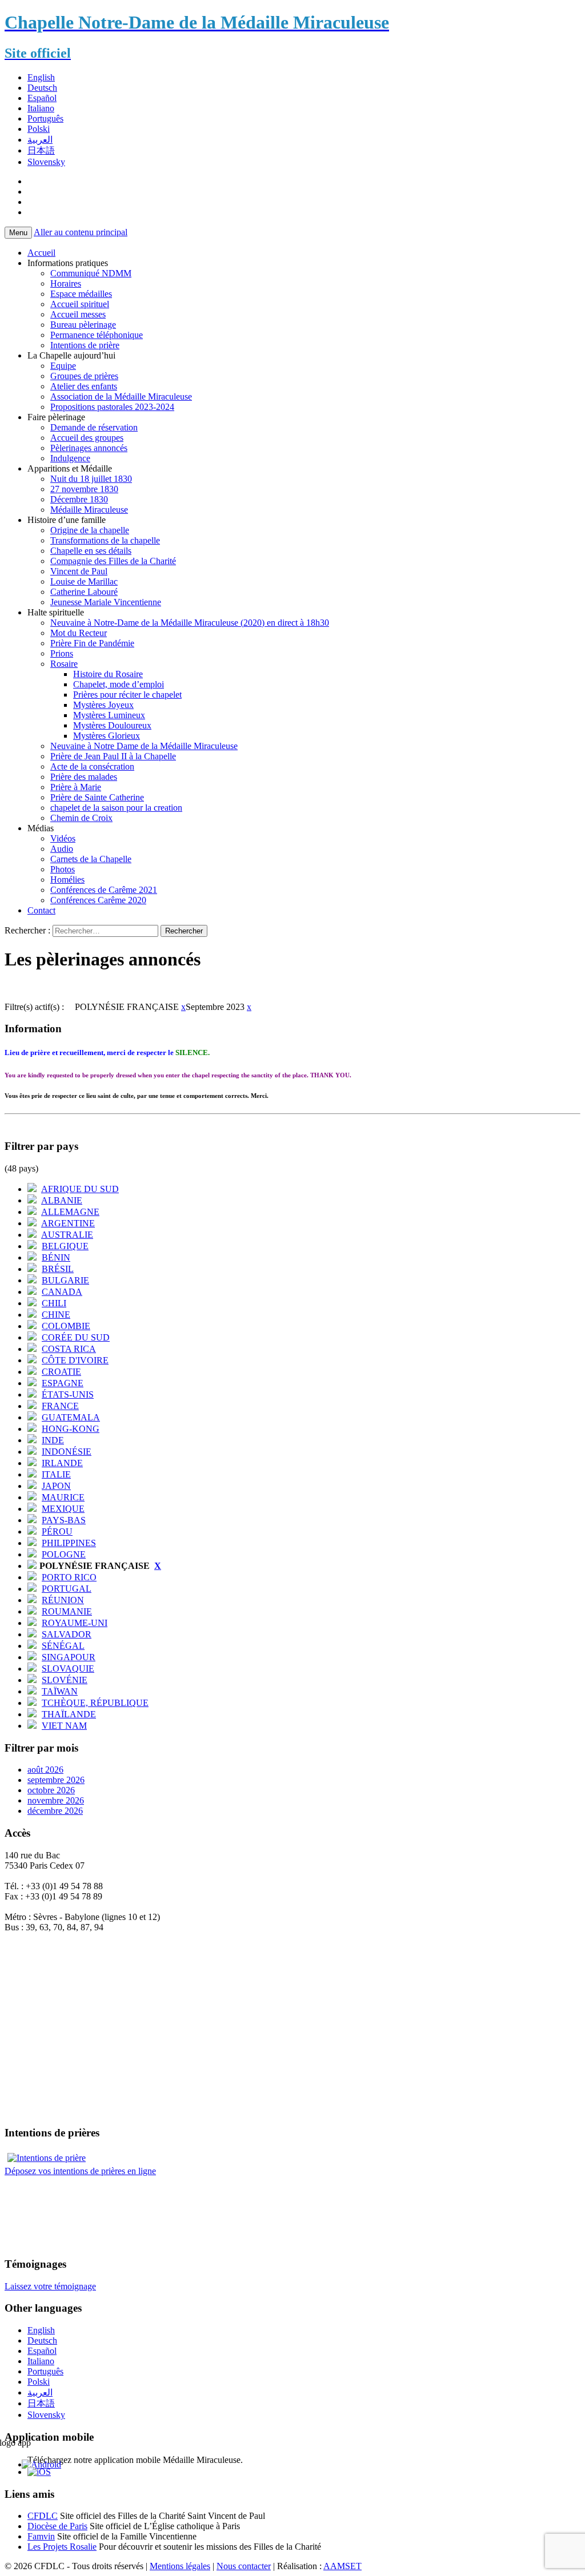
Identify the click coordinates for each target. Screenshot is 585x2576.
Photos (63, 869)
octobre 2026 (51, 1790)
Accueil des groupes (87, 438)
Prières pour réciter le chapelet (127, 695)
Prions (62, 653)
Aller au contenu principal (81, 232)
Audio (62, 849)
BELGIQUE (65, 1246)
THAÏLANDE (69, 1714)
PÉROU (57, 1531)
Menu (18, 233)
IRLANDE (62, 1463)
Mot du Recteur (79, 633)
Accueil (41, 253)
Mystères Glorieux (107, 736)
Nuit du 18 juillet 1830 (91, 479)
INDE (53, 1440)
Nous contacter (244, 2566)
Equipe (63, 366)
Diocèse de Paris (57, 2526)
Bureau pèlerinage (83, 325)
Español (42, 98)
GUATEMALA (71, 1417)
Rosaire (64, 664)
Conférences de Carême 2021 (104, 890)
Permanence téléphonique (97, 335)
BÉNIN (56, 1257)
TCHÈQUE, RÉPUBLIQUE (95, 1703)
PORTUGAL (67, 1589)
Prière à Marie (76, 787)
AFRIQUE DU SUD (80, 1189)
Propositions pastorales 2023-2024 (112, 407)
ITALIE (56, 1474)
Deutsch (42, 88)
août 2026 (45, 1770)
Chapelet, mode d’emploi (119, 684)
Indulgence (70, 458)
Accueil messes (78, 314)
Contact (41, 910)
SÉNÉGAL (63, 1646)
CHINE (56, 1315)
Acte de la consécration (92, 766)
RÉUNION (63, 1600)
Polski (39, 129)
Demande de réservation (94, 427)
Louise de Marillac (84, 581)
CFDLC (43, 2516)
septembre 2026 (56, 1780)
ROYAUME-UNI (75, 1623)
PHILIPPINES (69, 1543)
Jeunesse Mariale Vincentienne (106, 602)
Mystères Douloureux (112, 725)
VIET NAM (64, 1726)
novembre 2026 (56, 1800)
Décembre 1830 (79, 499)
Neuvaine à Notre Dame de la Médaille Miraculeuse (144, 746)
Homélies (67, 880)
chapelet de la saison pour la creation (116, 808)
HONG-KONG (71, 1429)
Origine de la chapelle (90, 530)
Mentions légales (180, 2566)
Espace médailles (81, 294)
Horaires (66, 283)
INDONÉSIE (67, 1452)
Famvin (41, 2536)
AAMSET (342, 2566)
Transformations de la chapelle (105, 540)
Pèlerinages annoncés (89, 448)
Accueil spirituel (80, 304)
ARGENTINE (68, 1223)
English (41, 77)
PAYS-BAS (64, 1520)
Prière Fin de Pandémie (92, 643)
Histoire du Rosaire (108, 674)
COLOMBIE (66, 1326)
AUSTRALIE (67, 1235)
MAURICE (63, 1497)
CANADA (62, 1292)
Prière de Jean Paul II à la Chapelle (113, 756)
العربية (40, 140)
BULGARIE (65, 1280)
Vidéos (63, 838)
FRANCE (60, 1406)
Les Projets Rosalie (62, 2547)
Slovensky (46, 162)
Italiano (41, 108)
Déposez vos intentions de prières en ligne (80, 2171)
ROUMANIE (67, 1611)
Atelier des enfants (84, 386)
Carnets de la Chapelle (91, 859)
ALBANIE (62, 1200)
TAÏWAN (60, 1691)
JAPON (56, 1486)
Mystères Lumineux (109, 715)
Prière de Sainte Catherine (97, 797)
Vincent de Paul (79, 571)
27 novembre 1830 (84, 489)
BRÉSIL (58, 1269)
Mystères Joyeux (103, 705)
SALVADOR (67, 1634)
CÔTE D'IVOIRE (75, 1360)
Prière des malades (84, 777)
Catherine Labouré (84, 592)
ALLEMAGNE (70, 1212)
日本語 (41, 150)
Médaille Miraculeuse (89, 510)
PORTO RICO (69, 1577)
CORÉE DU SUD (76, 1337)
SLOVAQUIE (68, 1669)
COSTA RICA (69, 1349)
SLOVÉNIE (65, 1680)
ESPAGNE (63, 1383)
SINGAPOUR (69, 1657)
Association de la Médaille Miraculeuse (121, 397)
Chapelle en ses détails (91, 551)
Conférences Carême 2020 (98, 900)
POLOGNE (64, 1554)
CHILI (54, 1303)
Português (45, 118)
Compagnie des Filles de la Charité (113, 561)
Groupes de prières (84, 376)
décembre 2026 (55, 1811)
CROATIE (61, 1372)
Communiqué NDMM (91, 273)
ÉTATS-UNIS (68, 1394)
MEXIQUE (63, 1509)
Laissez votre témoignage (50, 2286)
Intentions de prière (85, 345)
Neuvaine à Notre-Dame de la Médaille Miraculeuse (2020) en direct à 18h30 (190, 623)
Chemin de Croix (81, 818)
